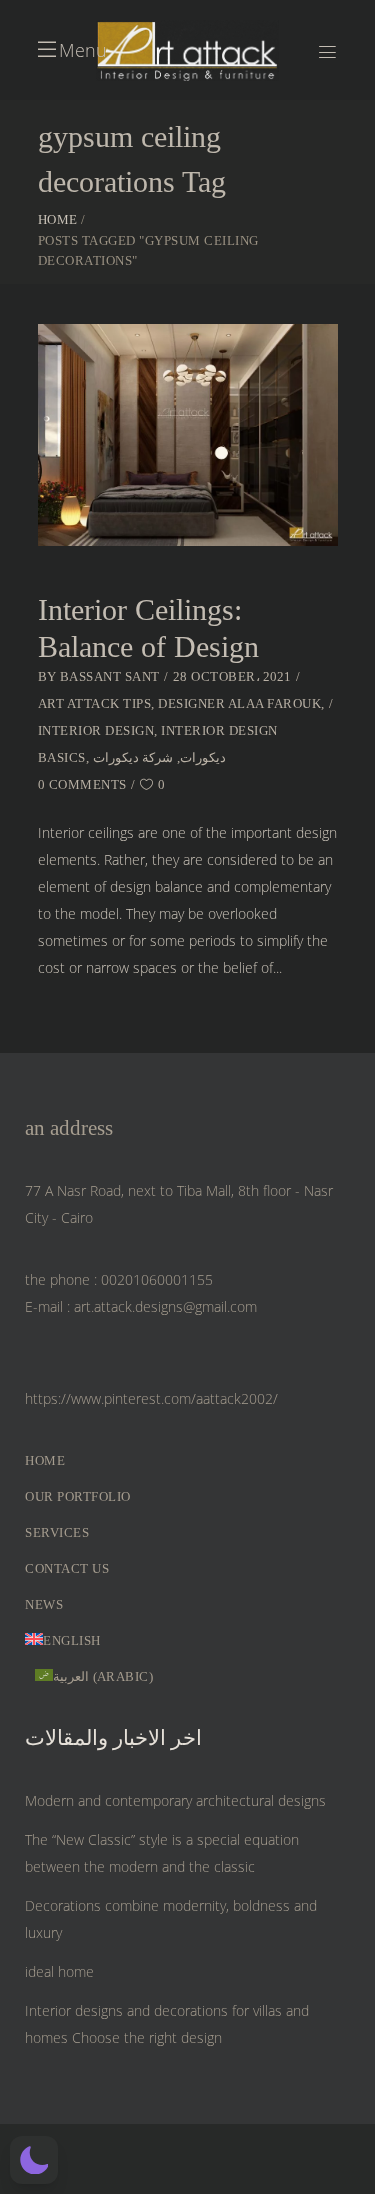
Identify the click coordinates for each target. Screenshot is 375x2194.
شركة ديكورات (133, 757)
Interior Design (96, 730)
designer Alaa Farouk (239, 703)
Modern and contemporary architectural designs (175, 1800)
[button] (34, 2160)
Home (58, 219)
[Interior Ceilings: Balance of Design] (188, 435)
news (44, 1604)
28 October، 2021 (232, 676)
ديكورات (203, 757)
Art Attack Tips (95, 703)
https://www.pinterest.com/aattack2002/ (151, 1398)
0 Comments (82, 784)
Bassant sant (110, 676)
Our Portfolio (78, 1496)
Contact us (67, 1568)
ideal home (59, 1971)
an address (69, 1128)
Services (57, 1532)
